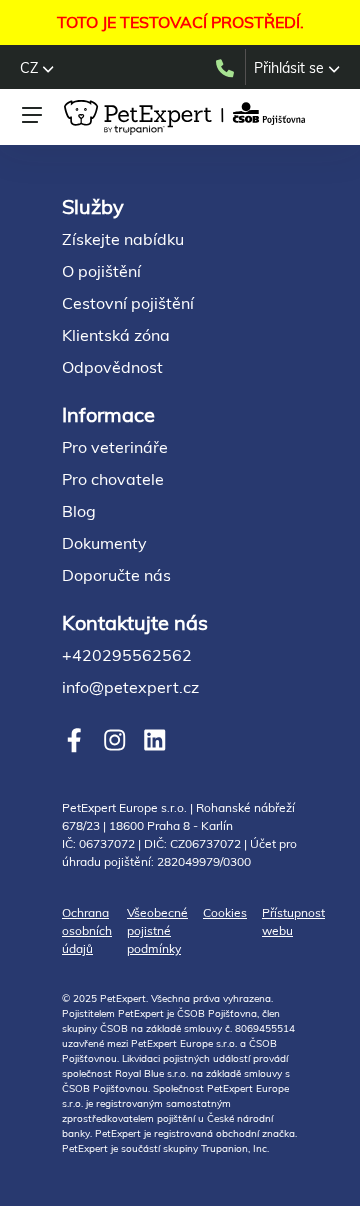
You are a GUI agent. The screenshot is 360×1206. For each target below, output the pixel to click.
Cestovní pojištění (128, 303)
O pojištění (101, 271)
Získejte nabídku (123, 239)
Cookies (225, 912)
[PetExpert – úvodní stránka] (188, 117)
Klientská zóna (116, 335)
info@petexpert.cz (130, 687)
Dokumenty (104, 543)
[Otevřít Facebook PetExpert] (74, 740)
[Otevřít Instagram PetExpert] (114, 740)
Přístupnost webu (293, 921)
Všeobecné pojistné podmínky (157, 930)
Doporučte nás (116, 575)
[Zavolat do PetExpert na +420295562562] (229, 67)
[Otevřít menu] (32, 115)
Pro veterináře (115, 447)
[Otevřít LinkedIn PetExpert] (154, 740)
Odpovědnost (112, 367)
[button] (37, 68)
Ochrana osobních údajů (87, 930)
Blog (79, 511)
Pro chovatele (113, 479)
